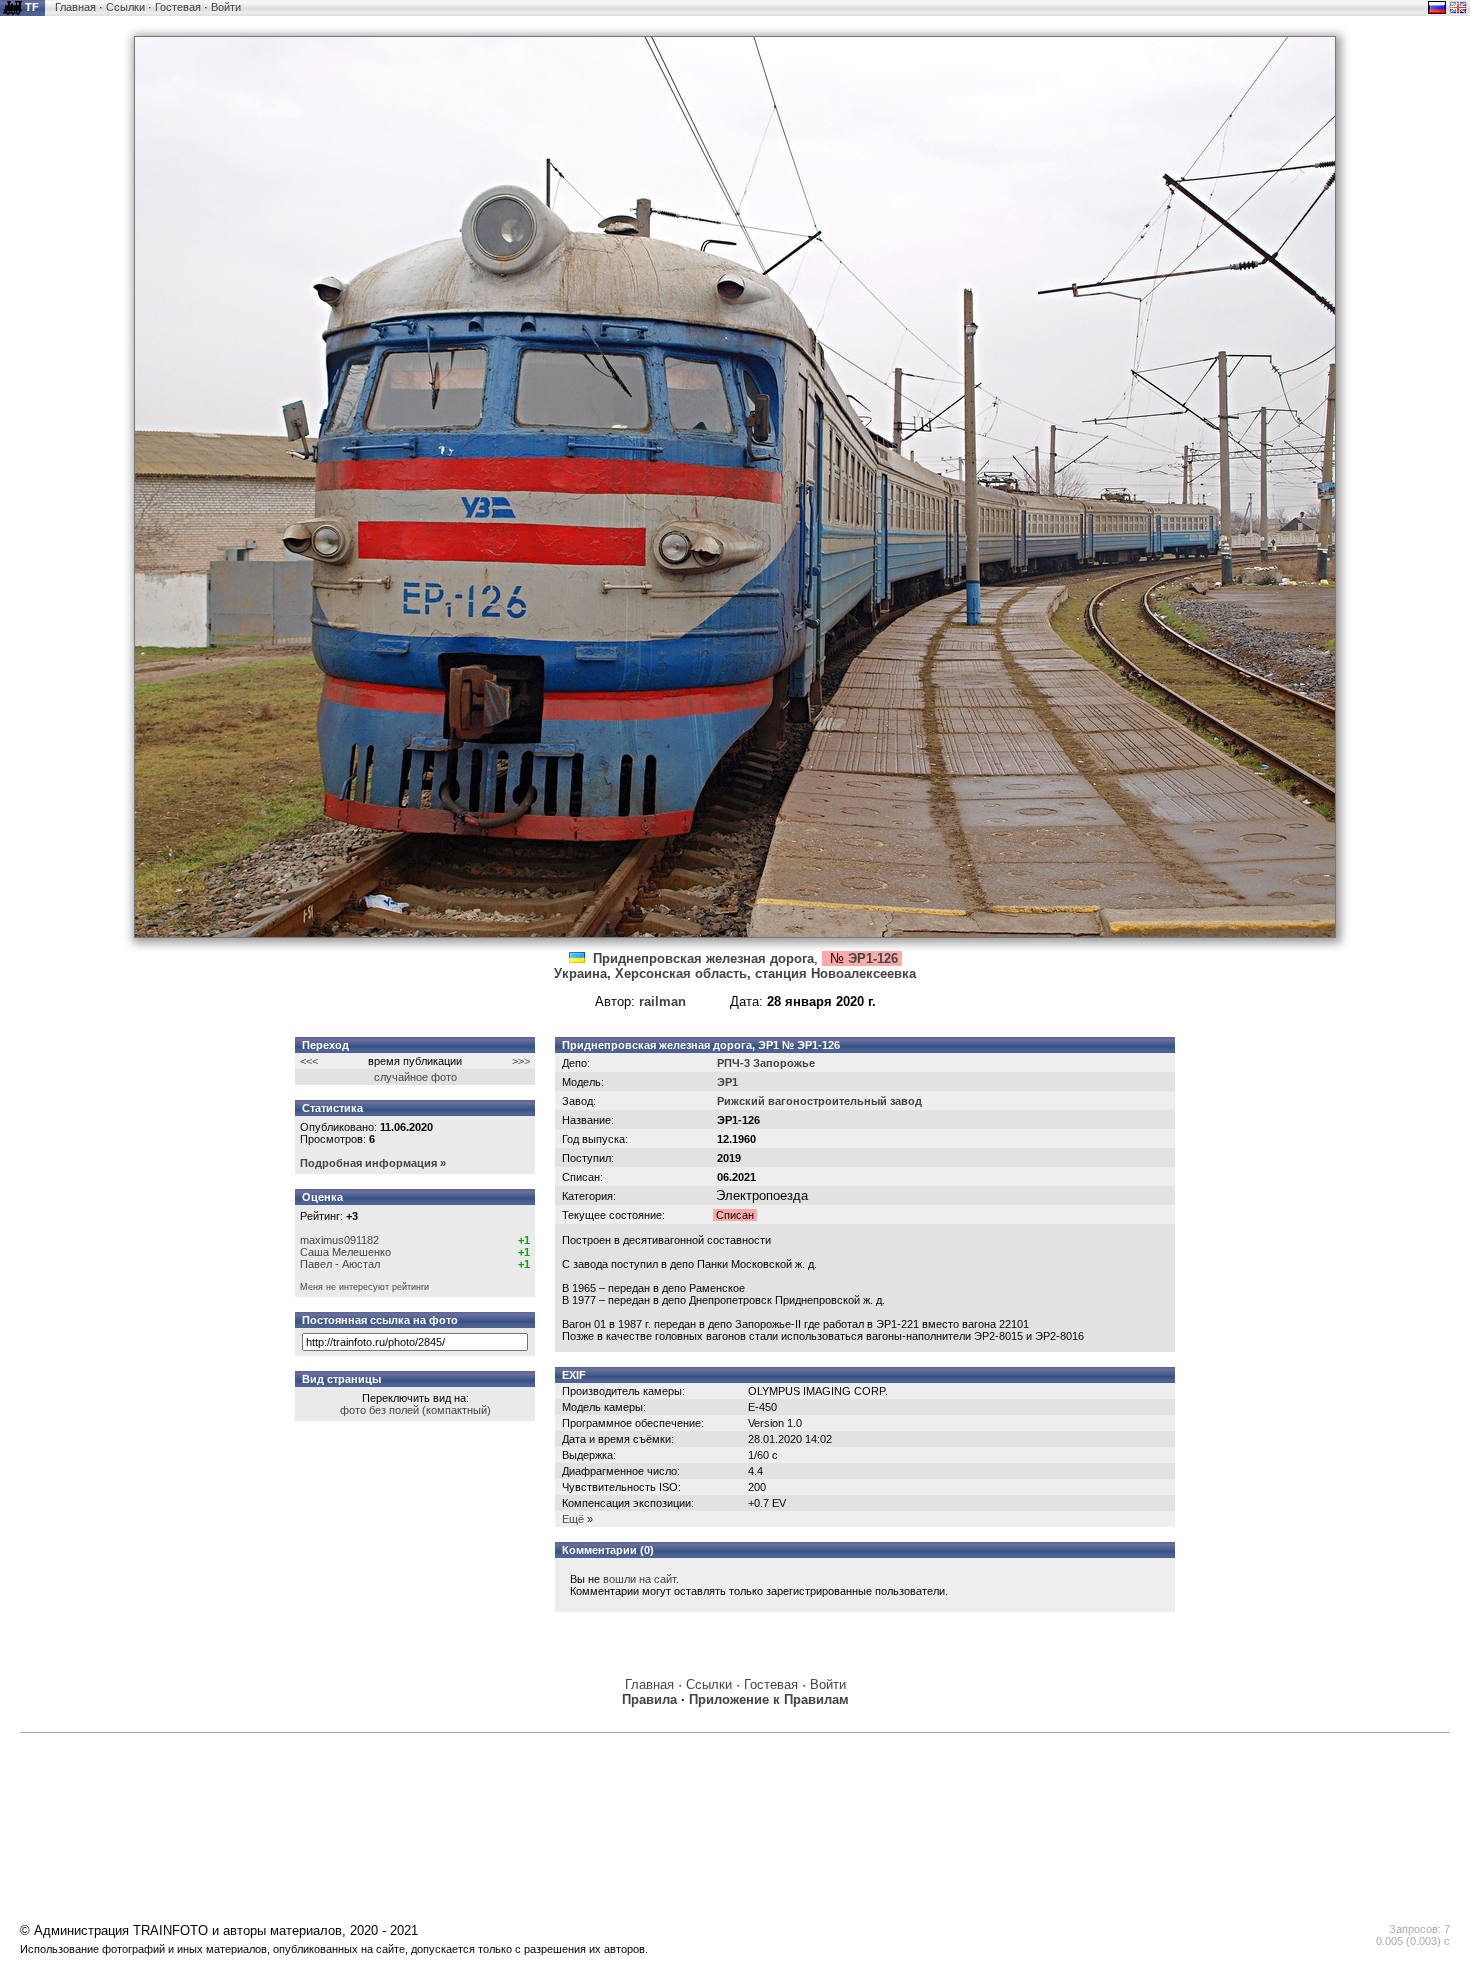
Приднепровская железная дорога (703, 958)
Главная (75, 7)
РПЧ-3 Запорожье (766, 1063)
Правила (649, 1699)
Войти (226, 7)
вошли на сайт (639, 1579)
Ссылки (125, 7)
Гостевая (178, 7)
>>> (521, 1061)
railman (662, 1001)
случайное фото (415, 1077)
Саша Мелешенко (345, 1252)
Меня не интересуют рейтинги (364, 1287)
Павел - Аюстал (340, 1264)
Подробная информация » (373, 1163)
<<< (309, 1061)
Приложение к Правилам (769, 1699)
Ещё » (577, 1519)
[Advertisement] (735, 1788)
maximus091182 (339, 1240)
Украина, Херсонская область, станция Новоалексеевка (735, 973)
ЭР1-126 (873, 958)
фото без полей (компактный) (415, 1410)
